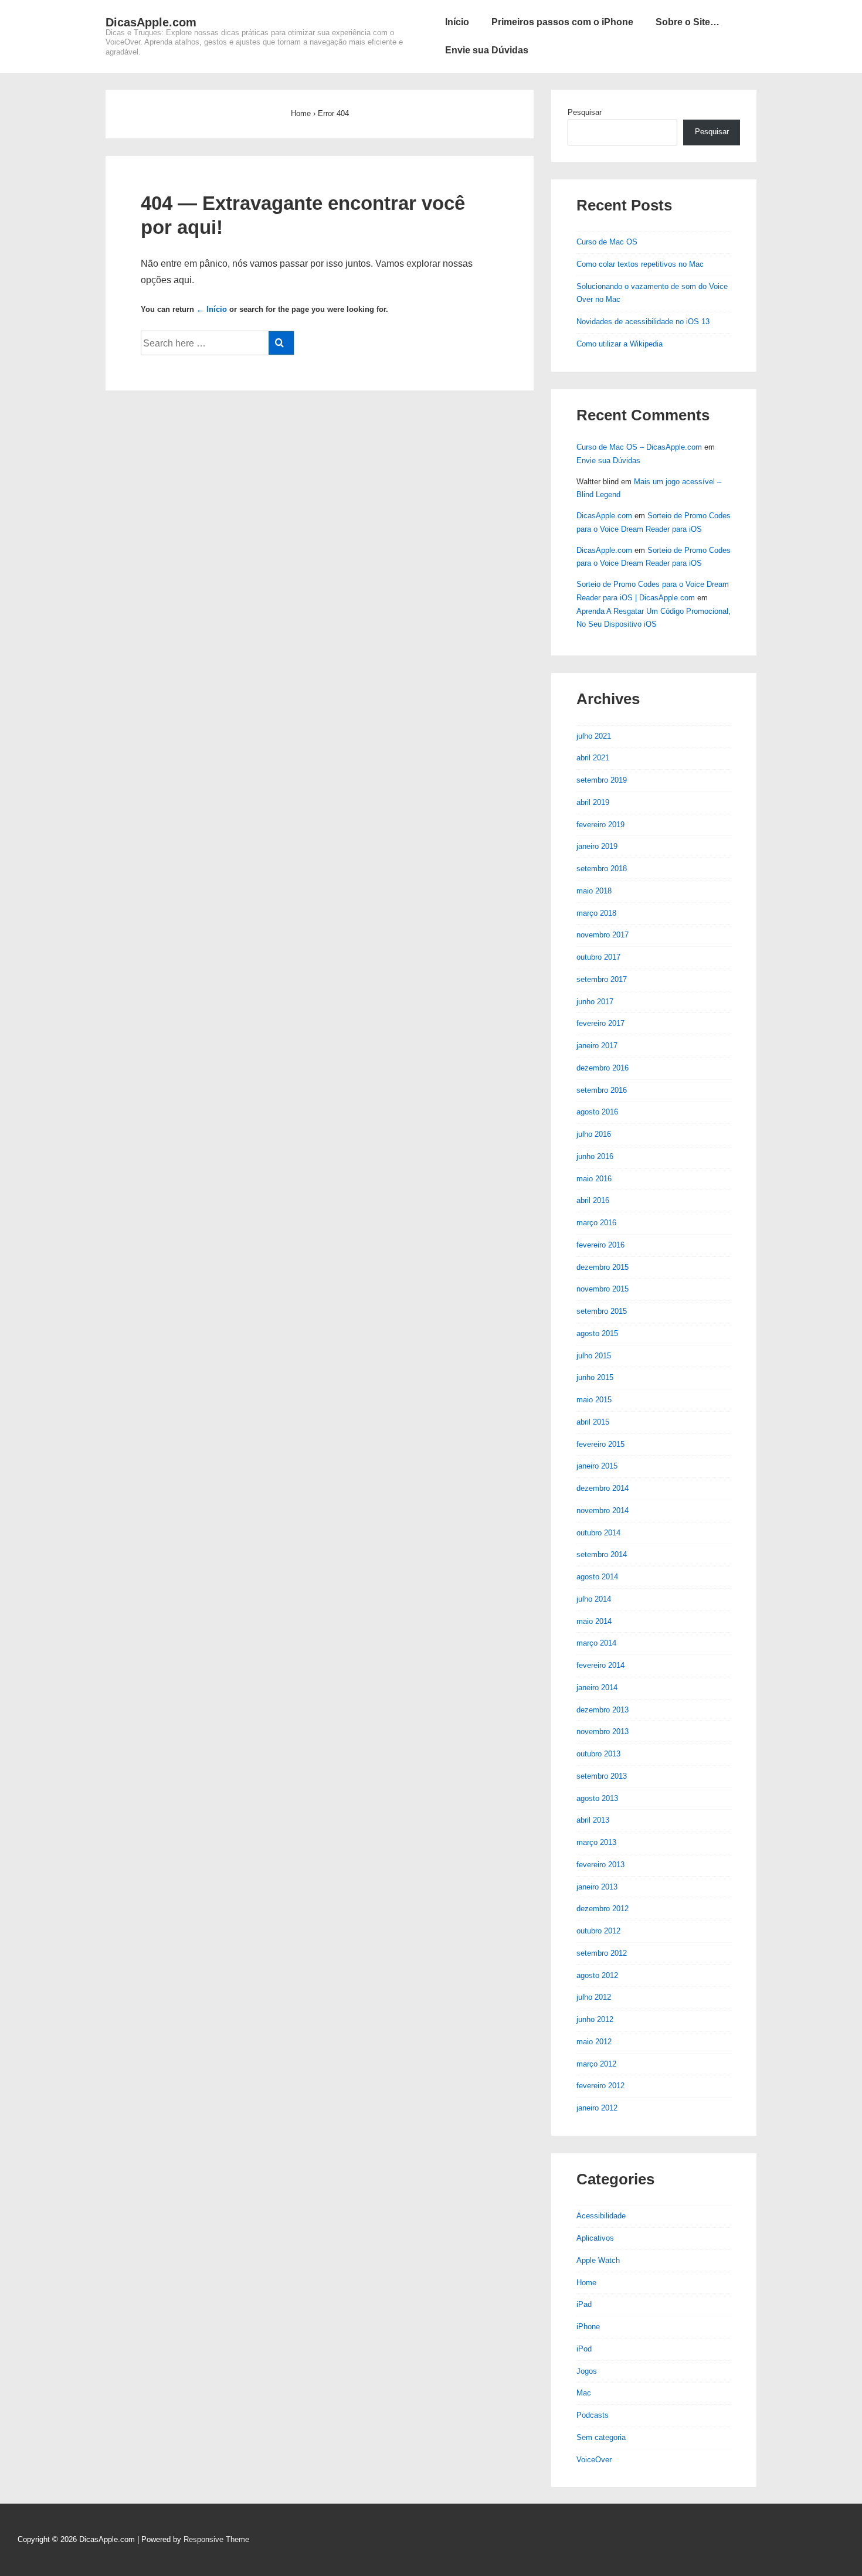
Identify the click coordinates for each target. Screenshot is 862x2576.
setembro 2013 (602, 1776)
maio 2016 (594, 1179)
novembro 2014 (603, 1510)
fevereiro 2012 (600, 2086)
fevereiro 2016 (600, 1245)
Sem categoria (601, 2437)
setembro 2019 (602, 780)
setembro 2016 (602, 1090)
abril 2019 (593, 802)
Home (586, 2283)
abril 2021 (593, 758)
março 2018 (596, 913)
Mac (584, 2393)
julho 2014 (594, 1599)
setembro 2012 (602, 1953)
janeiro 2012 (597, 2108)
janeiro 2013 (597, 1887)
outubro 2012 (598, 1931)
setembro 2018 (602, 869)
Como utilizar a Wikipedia (620, 344)
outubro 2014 (598, 1533)
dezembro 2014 (603, 1488)
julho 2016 (594, 1134)
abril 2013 (593, 1820)
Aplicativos (595, 2238)
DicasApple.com (151, 22)
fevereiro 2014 (600, 1665)
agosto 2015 (597, 1333)
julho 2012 (594, 1997)
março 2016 (596, 1223)
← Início (212, 309)
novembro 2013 (603, 1732)
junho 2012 (595, 2019)
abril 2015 (593, 1422)
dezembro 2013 (603, 1710)
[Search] (281, 343)
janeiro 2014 (597, 1688)
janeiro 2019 (597, 846)
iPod (584, 2349)
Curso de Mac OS (607, 242)
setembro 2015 (602, 1311)
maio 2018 (594, 891)
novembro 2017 (603, 935)
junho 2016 (595, 1156)
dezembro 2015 (603, 1267)
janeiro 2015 (597, 1466)
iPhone (588, 2327)
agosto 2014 (597, 1577)
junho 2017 (595, 1002)
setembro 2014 (602, 1554)
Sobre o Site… (688, 22)
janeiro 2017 (597, 1046)
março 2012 (596, 2064)
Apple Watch (598, 2260)
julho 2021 (594, 736)
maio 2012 (594, 2042)
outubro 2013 (598, 1754)
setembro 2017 (602, 979)
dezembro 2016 (603, 1068)
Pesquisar (585, 112)
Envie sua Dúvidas (487, 50)
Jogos (587, 2371)
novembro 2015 (603, 1289)
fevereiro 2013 (600, 1865)
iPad (584, 2304)
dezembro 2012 (603, 1909)
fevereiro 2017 (600, 1023)
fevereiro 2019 (600, 825)
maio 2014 (594, 1621)
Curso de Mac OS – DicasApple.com (639, 447)
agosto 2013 (597, 1798)
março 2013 (596, 1842)
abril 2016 (593, 1200)
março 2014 (596, 1643)
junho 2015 (595, 1377)
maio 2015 (594, 1400)
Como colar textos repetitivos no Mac (640, 264)
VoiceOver (594, 2460)
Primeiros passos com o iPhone (562, 22)
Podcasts (593, 2415)
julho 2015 (594, 1356)
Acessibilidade (601, 2216)
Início (457, 22)
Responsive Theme (216, 2539)
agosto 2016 (597, 1112)
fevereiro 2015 (600, 1444)
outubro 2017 (598, 957)
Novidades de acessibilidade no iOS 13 (643, 322)
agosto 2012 (597, 1975)
